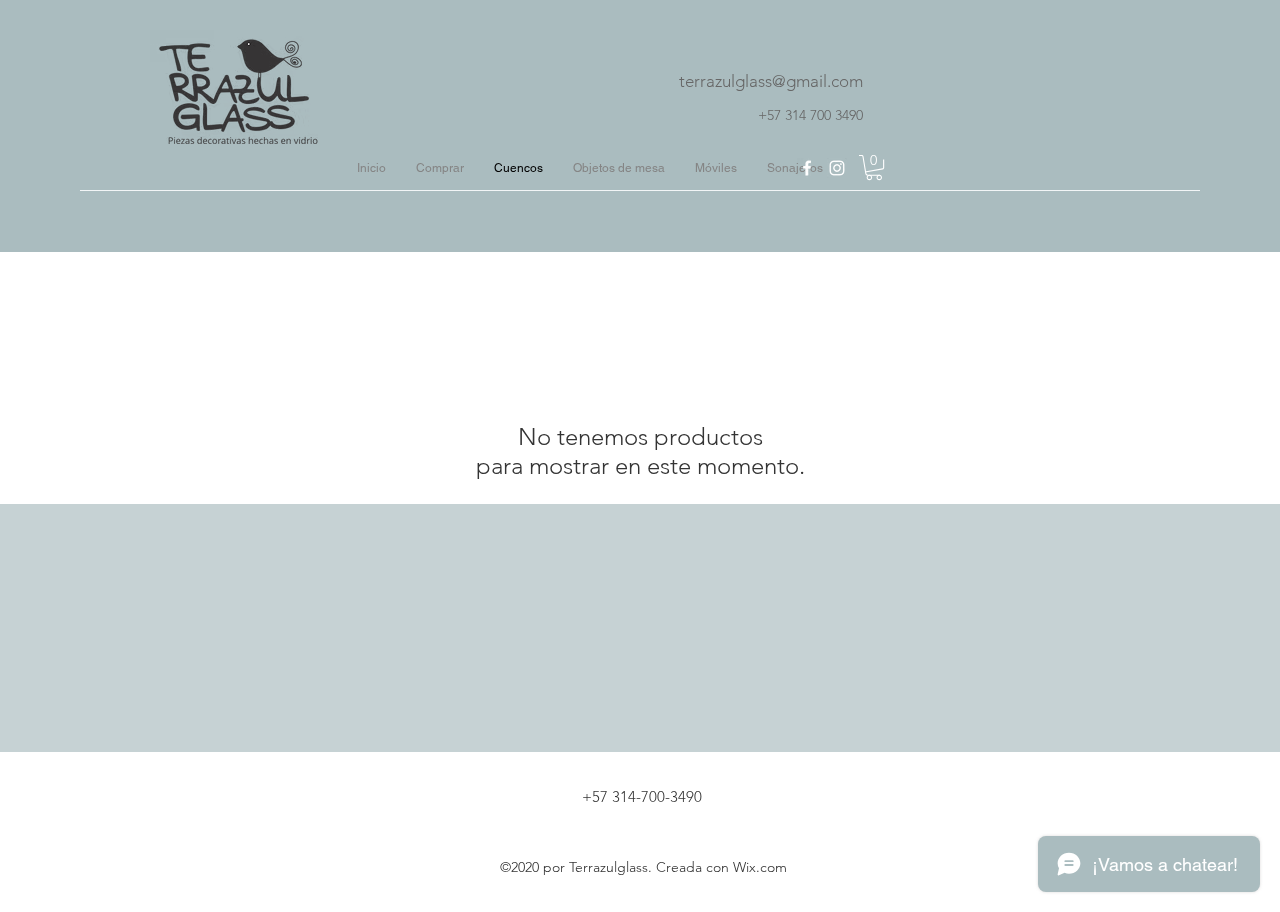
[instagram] (837, 168)
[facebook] (807, 168)
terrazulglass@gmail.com (771, 81)
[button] (874, 167)
